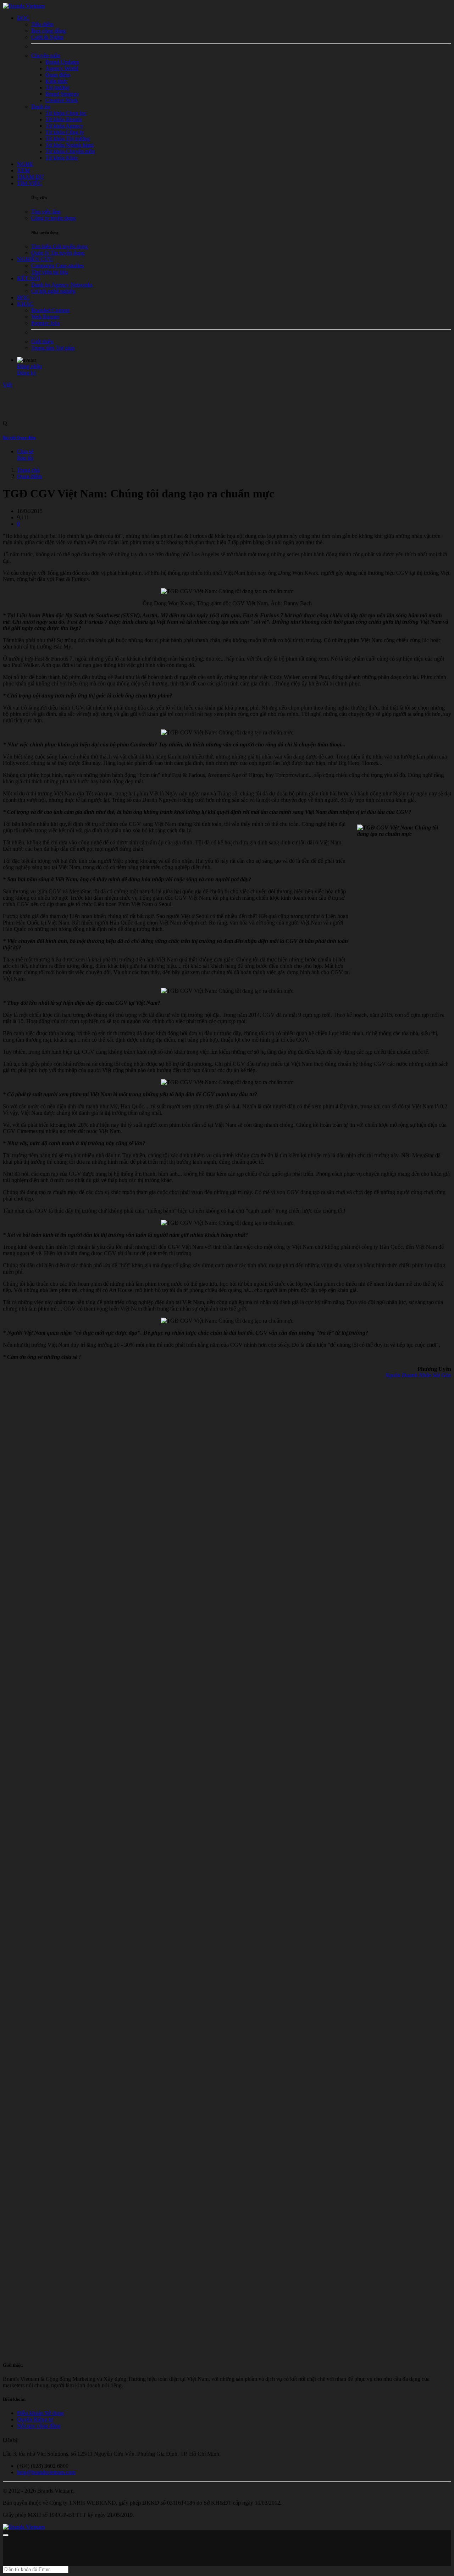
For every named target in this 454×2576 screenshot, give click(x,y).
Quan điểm (29, 476)
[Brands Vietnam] (24, 6)
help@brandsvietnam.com (46, 2472)
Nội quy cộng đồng (39, 2426)
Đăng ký (27, 373)
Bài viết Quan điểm (19, 437)
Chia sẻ (25, 451)
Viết (7, 385)
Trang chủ (28, 470)
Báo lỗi (25, 458)
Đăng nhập (29, 366)
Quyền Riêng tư (35, 2419)
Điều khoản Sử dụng (40, 2413)
